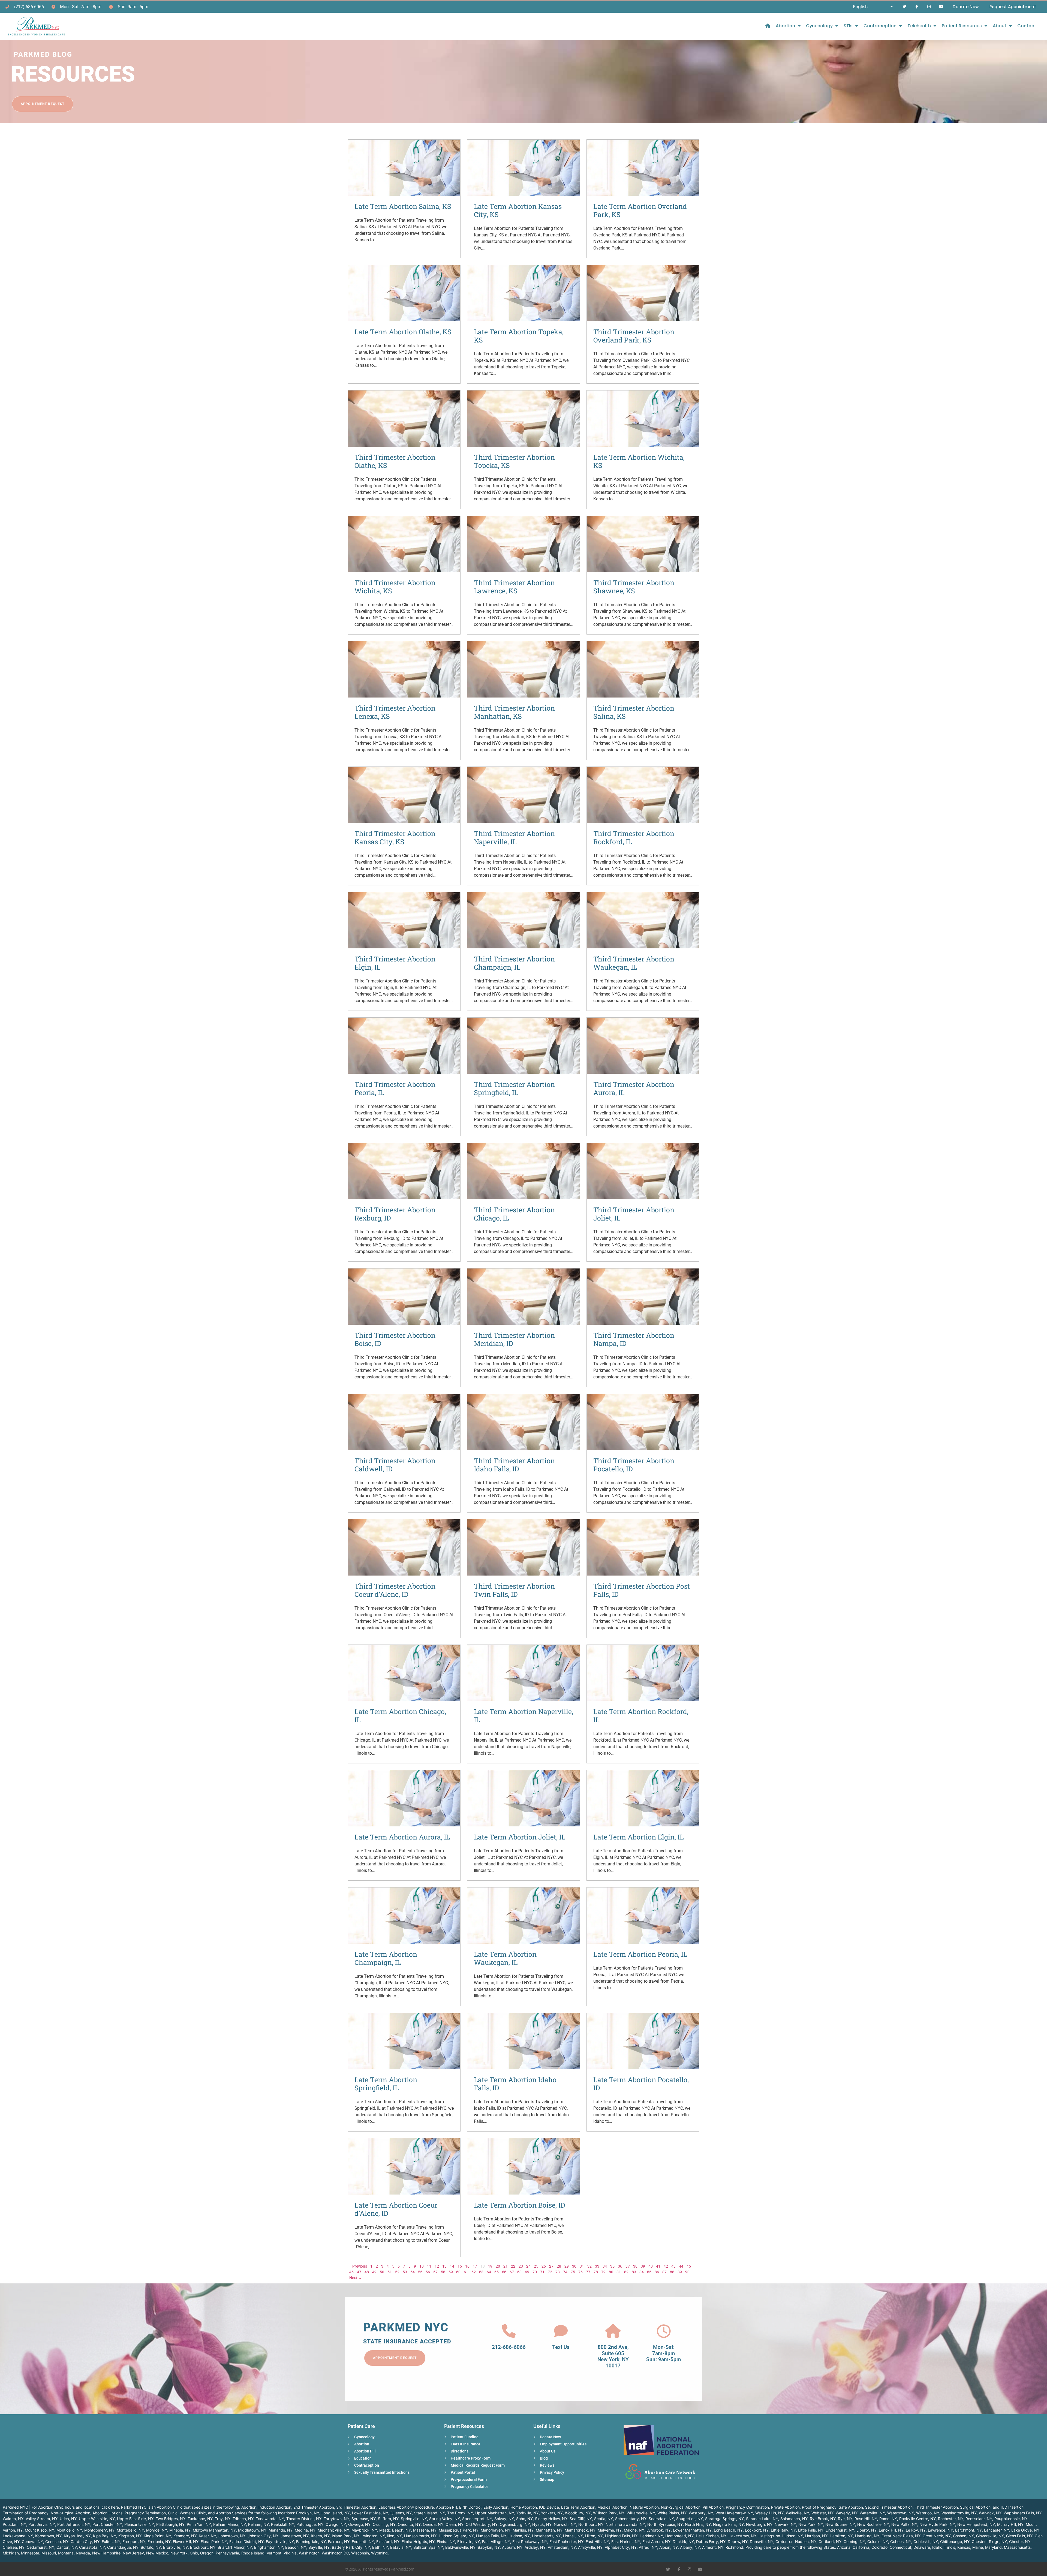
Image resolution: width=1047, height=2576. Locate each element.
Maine (978, 2547)
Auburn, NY (512, 2547)
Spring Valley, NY (445, 2519)
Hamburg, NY (867, 2536)
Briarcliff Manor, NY (235, 2547)
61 (466, 2272)
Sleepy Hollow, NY (551, 2519)
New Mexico (157, 2553)
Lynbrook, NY (659, 2530)
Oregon (207, 2553)
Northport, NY (591, 2524)
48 (367, 2272)
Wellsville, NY (798, 2513)
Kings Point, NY (157, 2536)
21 (506, 2266)
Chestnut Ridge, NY (989, 2542)
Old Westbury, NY (482, 2524)
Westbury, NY (701, 2513)
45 (689, 2266)
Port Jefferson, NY (74, 2524)
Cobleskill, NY (926, 2542)
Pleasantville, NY (139, 2524)
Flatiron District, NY (246, 2542)
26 (544, 2266)
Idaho (937, 2547)
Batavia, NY (401, 2547)
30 (574, 2266)
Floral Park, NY (214, 2542)
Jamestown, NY (295, 2536)
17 (475, 2266)
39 (643, 2266)
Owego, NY (336, 2524)
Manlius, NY (523, 2530)
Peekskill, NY (283, 2524)
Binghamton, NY (269, 2547)
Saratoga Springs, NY (724, 2519)
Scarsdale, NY (661, 2519)
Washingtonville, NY (959, 2513)
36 (620, 2266)
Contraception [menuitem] (880, 26)
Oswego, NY (359, 2524)
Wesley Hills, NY (769, 2513)
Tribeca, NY (243, 2519)
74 (565, 2272)
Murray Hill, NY (1010, 2524)
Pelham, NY (258, 2524)
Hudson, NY (519, 2536)
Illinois (950, 2547)
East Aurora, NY (656, 2542)
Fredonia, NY (159, 2542)
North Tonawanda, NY (625, 2524)
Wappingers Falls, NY (1023, 2513)
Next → (356, 2278)
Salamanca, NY (794, 2519)
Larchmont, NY (968, 2530)
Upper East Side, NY (135, 2519)
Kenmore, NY (185, 2536)
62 (474, 2272)
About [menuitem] (1000, 26)
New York (179, 2553)
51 (390, 2272)
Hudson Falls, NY (491, 2536)
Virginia (290, 2553)
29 (567, 2266)
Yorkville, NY (528, 2513)
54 (413, 2272)
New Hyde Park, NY (937, 2524)
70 (535, 2272)
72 (550, 2272)
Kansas (964, 2547)
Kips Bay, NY (105, 2536)
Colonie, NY (878, 2542)
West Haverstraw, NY (734, 2513)
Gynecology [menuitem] (819, 26)
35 (612, 2266)
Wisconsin (360, 2553)
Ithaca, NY (320, 2536)
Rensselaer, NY (979, 2519)
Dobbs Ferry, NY (711, 2542)
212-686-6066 (509, 2347)
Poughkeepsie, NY (1011, 2519)
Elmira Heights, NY (418, 2542)
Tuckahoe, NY (200, 2519)
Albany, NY (690, 2547)
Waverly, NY (847, 2513)
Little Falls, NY (811, 2530)
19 (490, 2266)
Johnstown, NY (232, 2536)
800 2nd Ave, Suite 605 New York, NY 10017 (613, 2356)
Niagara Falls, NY (728, 2524)
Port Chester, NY (107, 2524)
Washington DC (335, 2553)
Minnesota (30, 2553)
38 (635, 2266)
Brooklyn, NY (308, 2513)
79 (603, 2272)
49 (374, 2272)
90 (687, 2272)
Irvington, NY (373, 2536)
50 (382, 2272)
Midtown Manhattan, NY (214, 2530)
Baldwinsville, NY (460, 2547)
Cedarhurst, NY (40, 2547)
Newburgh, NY (759, 2524)
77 (588, 2272)
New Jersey (133, 2553)
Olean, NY (455, 2524)
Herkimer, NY (651, 2536)
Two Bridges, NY (171, 2519)
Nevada (83, 2553)
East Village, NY (496, 2542)
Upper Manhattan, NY (495, 2513)
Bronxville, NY (175, 2547)
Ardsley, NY (535, 2547)
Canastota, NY (92, 2547)
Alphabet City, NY (621, 2547)
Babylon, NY (489, 2547)
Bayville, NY (319, 2547)
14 (452, 2266)
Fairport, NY (339, 2542)
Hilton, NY (594, 2536)
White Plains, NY (672, 2513)
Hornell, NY (573, 2536)
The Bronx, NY (460, 2513)
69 (527, 2272)
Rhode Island (253, 2553)
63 (481, 2272)
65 (497, 2272)
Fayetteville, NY (280, 2542)
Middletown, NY (252, 2530)
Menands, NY (281, 2530)
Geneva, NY (32, 2542)
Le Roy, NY (916, 2530)
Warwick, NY (990, 2513)
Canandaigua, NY (123, 2547)
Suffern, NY (388, 2519)
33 (597, 2266)
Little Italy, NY (783, 2530)
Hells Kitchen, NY (711, 2536)
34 (605, 2266)
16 (467, 2266)
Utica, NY (68, 2519)
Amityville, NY (590, 2547)
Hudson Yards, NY (420, 2536)
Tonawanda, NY (270, 2519)
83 (634, 2272)
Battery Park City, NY (351, 2547)
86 (657, 2272)
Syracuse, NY (364, 2519)
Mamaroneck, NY (580, 2530)
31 (582, 2266)
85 (649, 2272)
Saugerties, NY (690, 2519)
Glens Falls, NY (1019, 2536)
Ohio (194, 2553)
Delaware (922, 2547)
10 (422, 2266)
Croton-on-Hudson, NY (796, 2542)
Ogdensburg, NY (515, 2524)
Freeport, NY (134, 2542)
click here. (111, 2507)
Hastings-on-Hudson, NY (781, 2536)
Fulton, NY (111, 2542)
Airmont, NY (713, 2547)
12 (437, 2266)
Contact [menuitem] (1027, 26)
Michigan (11, 2553)
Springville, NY (414, 2519)
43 (673, 2266)
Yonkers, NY (552, 2513)
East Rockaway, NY (530, 2542)
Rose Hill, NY (866, 2519)
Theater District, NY (304, 2519)
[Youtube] (941, 7)
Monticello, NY (69, 2530)
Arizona (844, 2547)
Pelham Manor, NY (230, 2524)
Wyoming (379, 2553)
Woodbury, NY (578, 2513)
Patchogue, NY (310, 2524)
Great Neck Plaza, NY (901, 2536)
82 (626, 2272)
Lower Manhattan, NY (692, 2530)
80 (611, 2272)
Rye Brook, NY (823, 2519)
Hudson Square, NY (456, 2536)
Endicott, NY (363, 2542)
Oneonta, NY (409, 2524)
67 (512, 2272)
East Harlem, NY (626, 2542)
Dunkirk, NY (683, 2542)
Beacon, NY (296, 2547)
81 (619, 2272)
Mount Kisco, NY (40, 2530)
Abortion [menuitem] (785, 26)
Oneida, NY (433, 2524)
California (861, 2547)
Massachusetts (1017, 2547)
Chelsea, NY (14, 2547)
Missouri (49, 2553)
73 (558, 2272)
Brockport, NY (203, 2547)
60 (458, 2272)
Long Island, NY (336, 2513)
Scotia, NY (604, 2519)
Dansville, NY (762, 2542)
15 (460, 2266)
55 (420, 2272)
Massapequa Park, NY (459, 2530)
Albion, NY (669, 2547)
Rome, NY (888, 2519)
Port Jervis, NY (42, 2524)
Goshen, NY (963, 2536)
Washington (309, 2553)
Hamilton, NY (841, 2536)
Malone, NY (634, 2530)
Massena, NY (425, 2530)
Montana (66, 2553)
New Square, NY (840, 2524)
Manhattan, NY (549, 2530)
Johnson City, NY (263, 2536)
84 (642, 2272)
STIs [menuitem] (848, 26)
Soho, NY (524, 2519)
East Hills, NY (597, 2542)
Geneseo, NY (57, 2542)
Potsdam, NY (14, 2524)
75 (573, 2272)
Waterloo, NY (928, 2513)
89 (680, 2272)
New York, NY (811, 2524)
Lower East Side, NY (370, 2513)
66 (504, 2272)
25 (536, 2266)
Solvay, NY (504, 2519)
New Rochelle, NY (873, 2524)
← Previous (357, 2266)
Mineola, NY (180, 2530)
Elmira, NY (446, 2542)
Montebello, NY (130, 2530)
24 (528, 2266)
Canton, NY (67, 2547)
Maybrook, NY (364, 2530)
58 (443, 2272)
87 (664, 2272)
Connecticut (900, 2547)
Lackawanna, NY (18, 2536)
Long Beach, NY (728, 2530)
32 (589, 2266)
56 (428, 2272)
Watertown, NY (901, 2513)
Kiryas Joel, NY (77, 2536)
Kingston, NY (130, 2536)
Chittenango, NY (955, 2542)
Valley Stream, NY (42, 2519)
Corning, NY (854, 2542)
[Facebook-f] (917, 7)
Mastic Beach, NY (395, 2530)
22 (513, 2266)
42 (666, 2266)
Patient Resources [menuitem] (962, 26)
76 (580, 2272)
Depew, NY (738, 2542)
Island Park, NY (346, 2536)
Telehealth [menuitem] (919, 26)
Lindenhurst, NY (840, 2530)
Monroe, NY (157, 2530)
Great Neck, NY (937, 2536)
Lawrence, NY (940, 2530)
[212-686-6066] (509, 2331)
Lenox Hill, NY (891, 2530)
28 (559, 2266)
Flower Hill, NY (186, 2542)
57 (435, 2272)
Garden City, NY (85, 2542)
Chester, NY (1020, 2542)
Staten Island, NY (429, 2513)
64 (489, 2272)
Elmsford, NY (388, 2542)
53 (405, 2272)
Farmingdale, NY (311, 2542)
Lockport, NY (757, 2530)
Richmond (734, 2547)
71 (542, 2272)
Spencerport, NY (477, 2519)
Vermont (274, 2553)
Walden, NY (13, 2519)
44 (681, 2266)
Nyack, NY (542, 2524)
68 (519, 2272)
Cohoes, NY (901, 2542)
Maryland (993, 2547)
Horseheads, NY (546, 2536)
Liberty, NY (867, 2530)
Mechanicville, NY (333, 2530)
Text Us (561, 2347)
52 (397, 2272)
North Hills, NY (698, 2524)
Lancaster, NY (997, 2530)
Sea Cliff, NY (581, 2519)
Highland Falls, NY (621, 2536)
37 (628, 2266)
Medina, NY (305, 2530)
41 (658, 2266)
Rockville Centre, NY (917, 2519)
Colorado (879, 2547)
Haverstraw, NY (742, 2536)
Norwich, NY (565, 2524)
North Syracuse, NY (665, 2524)
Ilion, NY (395, 2536)
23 (521, 2266)
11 (429, 2266)
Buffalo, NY (151, 2547)
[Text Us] (561, 2331)
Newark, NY (785, 2524)
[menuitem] (768, 26)
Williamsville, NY (641, 2513)
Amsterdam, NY (562, 2547)
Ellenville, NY (469, 2542)
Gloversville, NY (990, 2536)
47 (359, 2272)
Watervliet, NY (872, 2513)
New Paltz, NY (904, 2524)
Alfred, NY (648, 2547)
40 (651, 2266)
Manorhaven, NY (496, 2530)
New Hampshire (106, 2553)
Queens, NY (401, 2513)
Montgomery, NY (99, 2530)
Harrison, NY (816, 2536)
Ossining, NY (384, 2524)
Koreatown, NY (48, 2536)
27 (551, 2266)
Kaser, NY (207, 2536)
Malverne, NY (610, 2530)
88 (672, 2272)
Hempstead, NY (679, 2536)
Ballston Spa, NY (428, 2547)
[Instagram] (929, 7)
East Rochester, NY (566, 2542)
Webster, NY (822, 2513)
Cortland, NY (830, 2542)
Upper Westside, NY (97, 2519)
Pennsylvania (227, 2553)
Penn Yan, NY (199, 2524)
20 (498, 2266)
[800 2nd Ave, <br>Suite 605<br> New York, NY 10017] (613, 2331)
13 (444, 2266)
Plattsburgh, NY (170, 2524)
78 (596, 2272)
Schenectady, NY (631, 2519)
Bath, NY (380, 2547)
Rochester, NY (951, 2519)
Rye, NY (845, 2519)
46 (351, 2272)
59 (451, 2272)
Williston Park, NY (609, 2513)
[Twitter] (905, 7)
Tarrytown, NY (336, 2519)
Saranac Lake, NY (762, 2519)
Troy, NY (223, 2519)
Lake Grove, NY (1025, 2530)
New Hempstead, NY (976, 2524)
